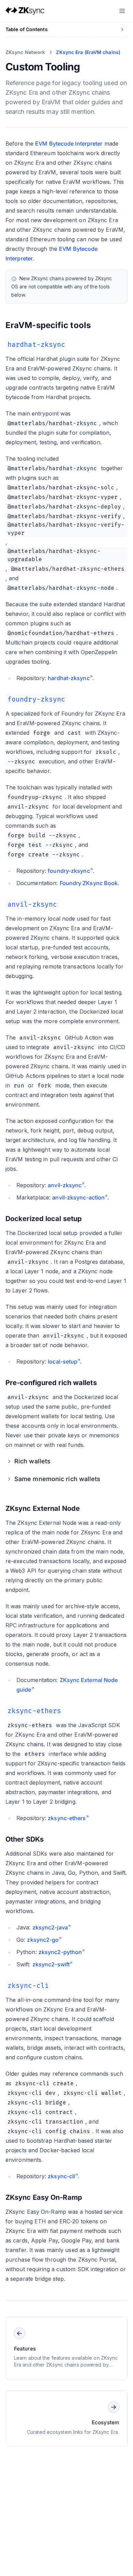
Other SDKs (25, 1839)
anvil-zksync (65, 1185)
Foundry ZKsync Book (89, 883)
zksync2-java (50, 1927)
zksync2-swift (51, 1964)
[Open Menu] (122, 11)
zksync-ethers (67, 1818)
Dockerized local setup (44, 1219)
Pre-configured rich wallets (51, 1383)
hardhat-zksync (69, 678)
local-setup (63, 1361)
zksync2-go (43, 1940)
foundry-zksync (69, 871)
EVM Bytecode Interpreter (69, 144)
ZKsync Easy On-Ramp (44, 2197)
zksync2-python (60, 1952)
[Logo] (25, 11)
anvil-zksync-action (78, 1197)
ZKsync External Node (43, 1508)
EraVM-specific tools (48, 325)
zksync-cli (61, 2176)
